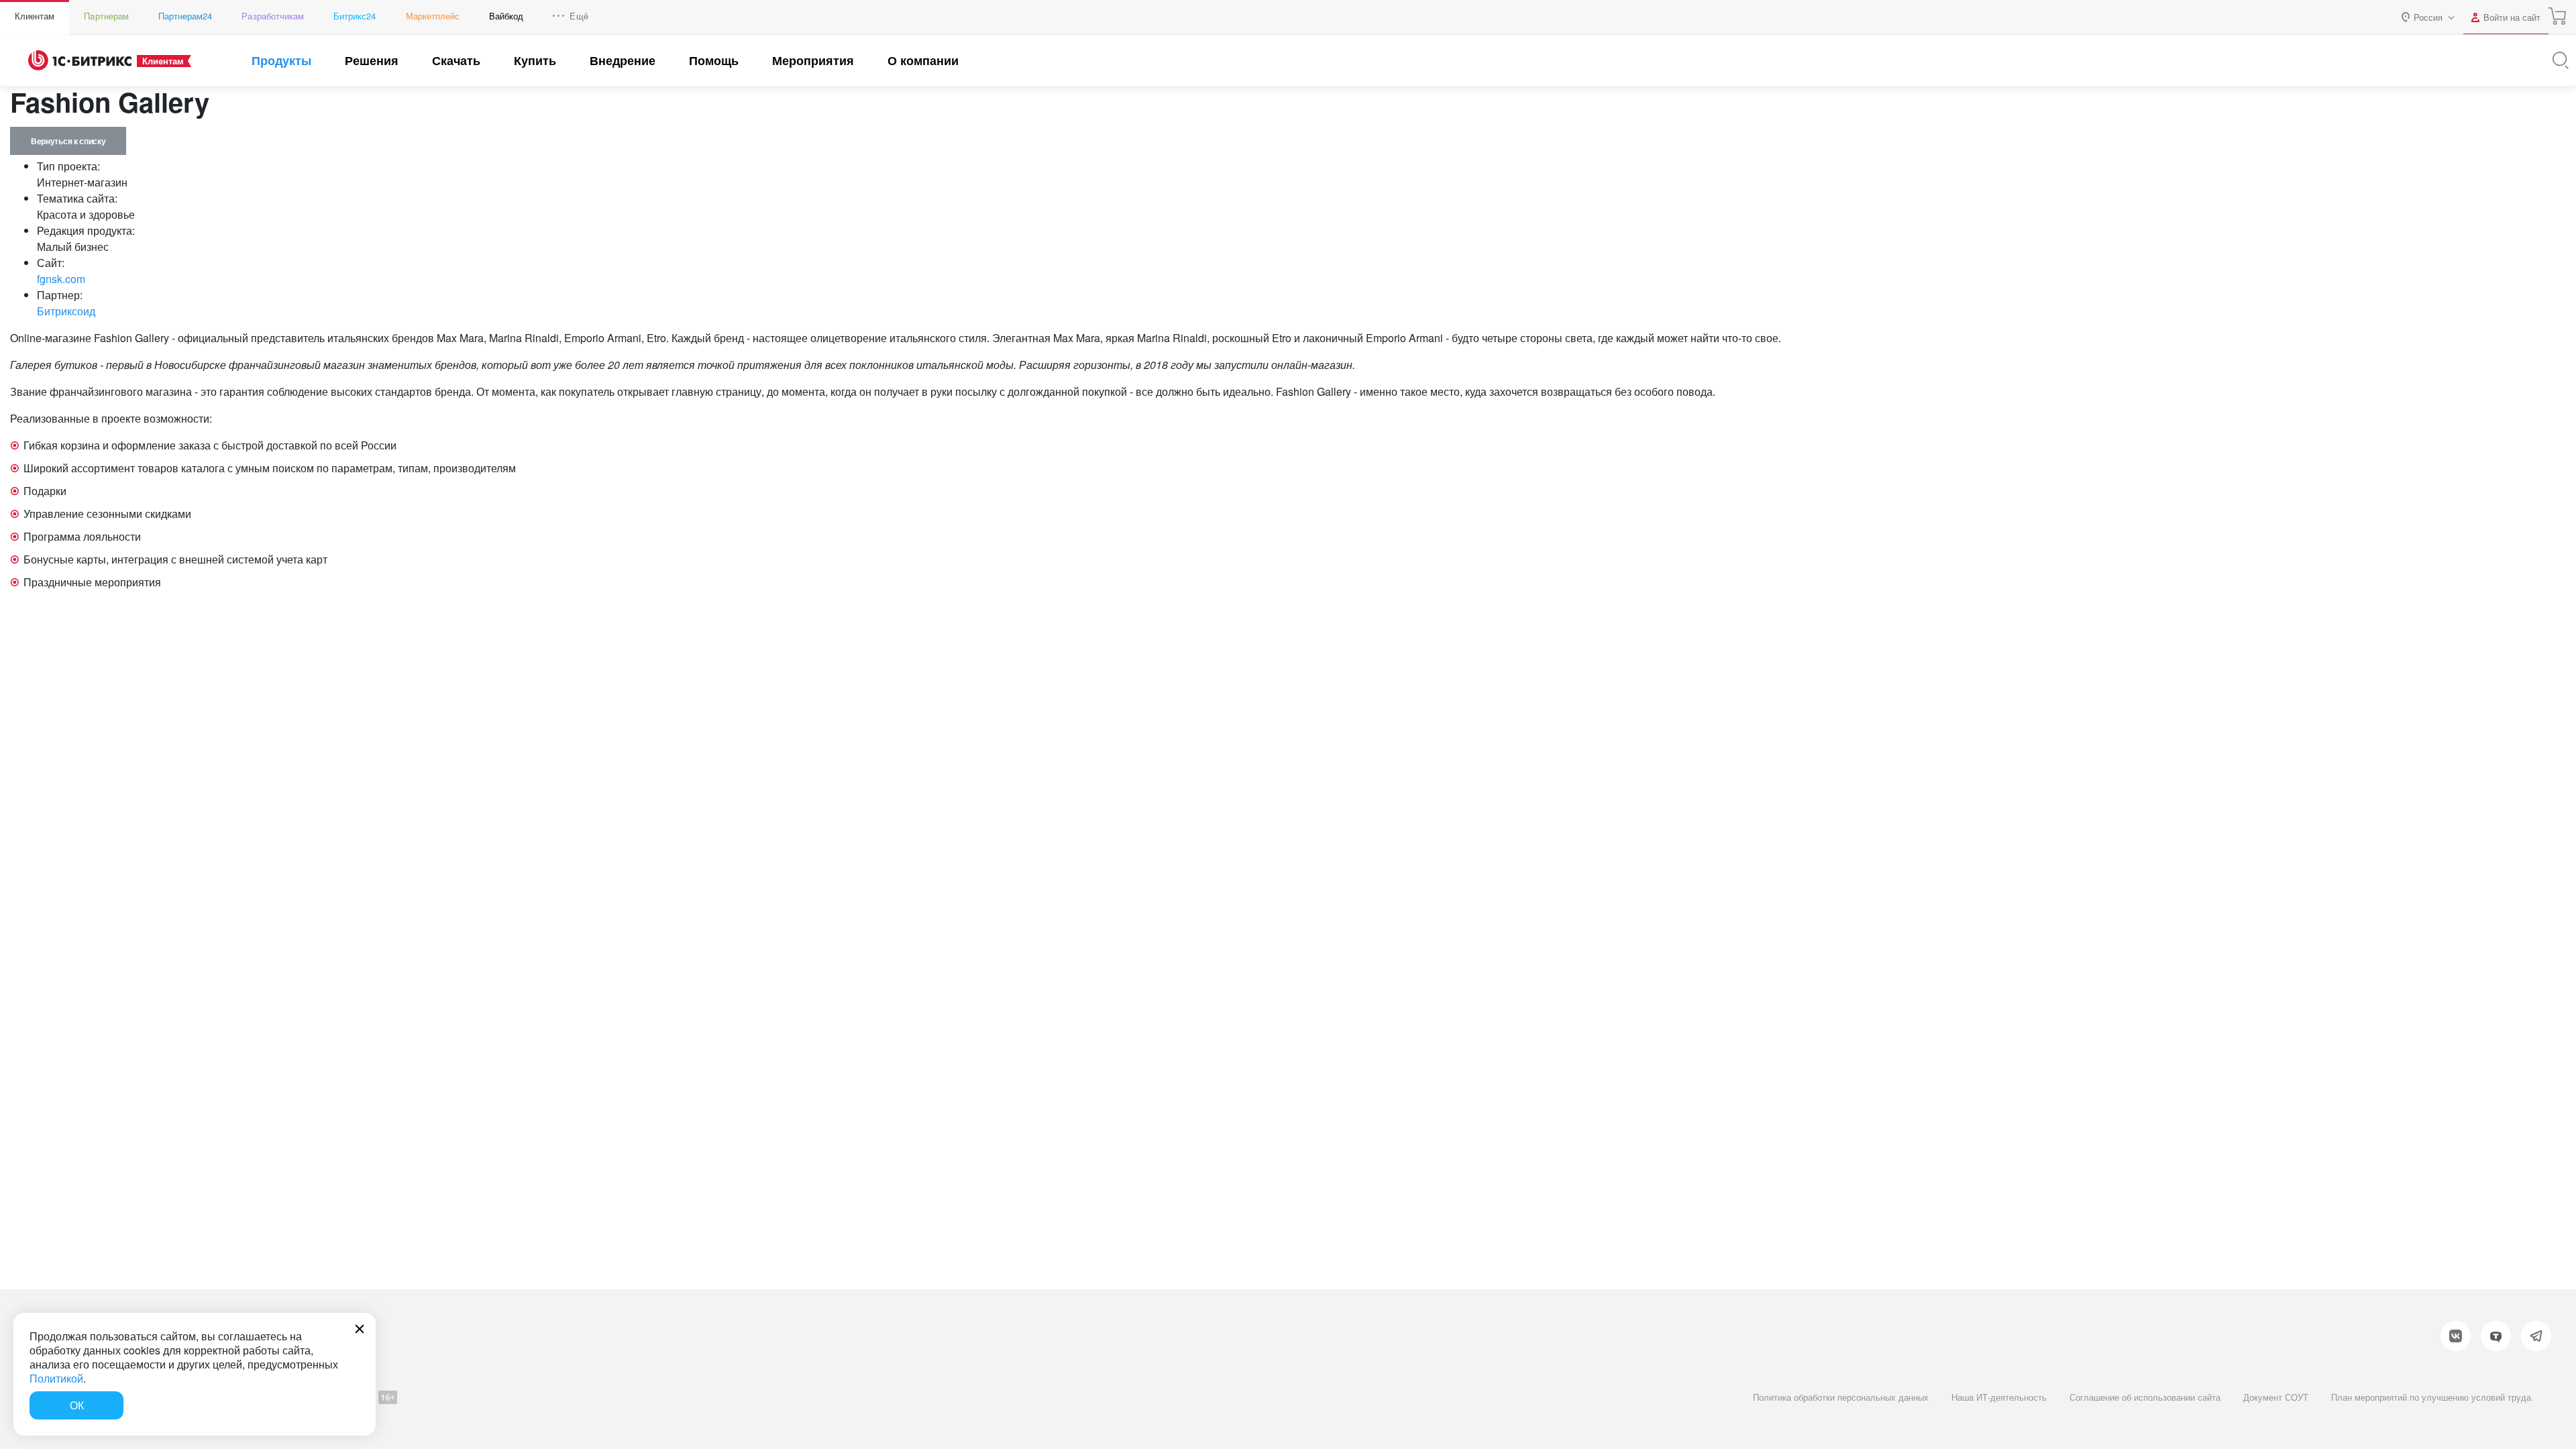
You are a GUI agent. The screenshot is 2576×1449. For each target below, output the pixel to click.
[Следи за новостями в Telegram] (2536, 1336)
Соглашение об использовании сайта (2145, 1397)
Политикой (56, 1378)
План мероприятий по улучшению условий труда (2431, 1397)
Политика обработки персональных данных (1841, 1397)
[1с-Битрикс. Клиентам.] (80, 60)
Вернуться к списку (68, 141)
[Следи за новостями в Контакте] (2456, 1336)
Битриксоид (66, 311)
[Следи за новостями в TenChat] (2496, 1336)
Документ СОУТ (2276, 1397)
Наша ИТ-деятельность (1999, 1397)
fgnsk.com (61, 279)
